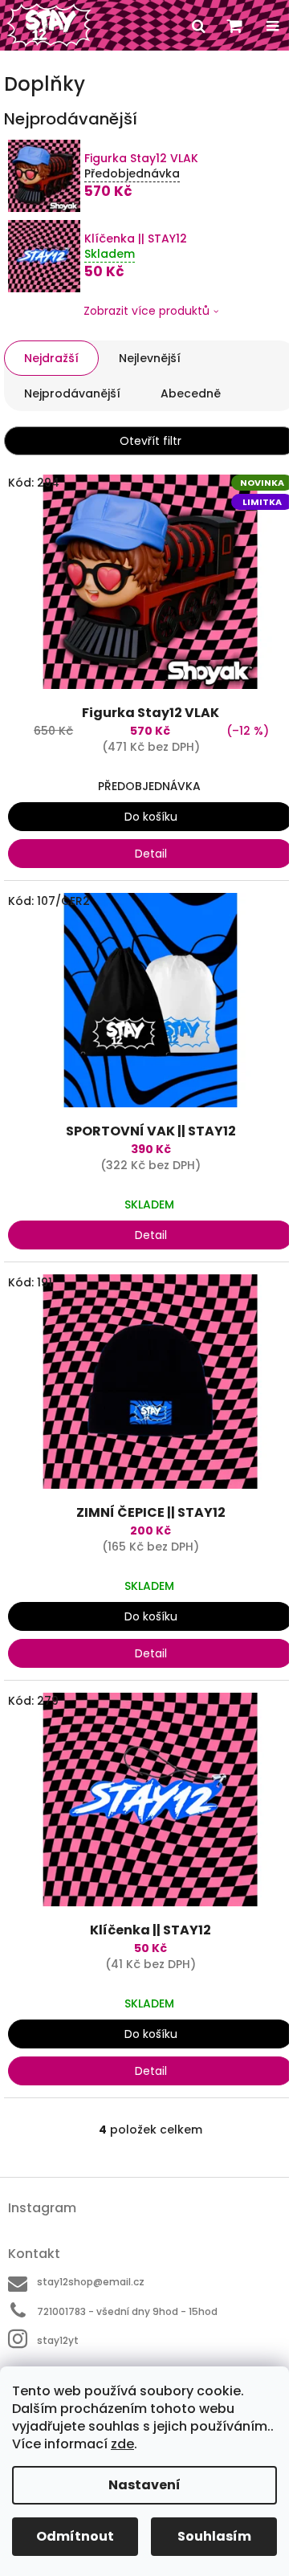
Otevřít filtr (150, 441)
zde (122, 2444)
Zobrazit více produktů (146, 311)
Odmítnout (75, 2536)
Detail (151, 854)
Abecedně (191, 393)
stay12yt (58, 2340)
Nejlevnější (150, 358)
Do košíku (151, 817)
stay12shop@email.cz (91, 2282)
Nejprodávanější (72, 393)
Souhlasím (214, 2536)
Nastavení (144, 2485)
